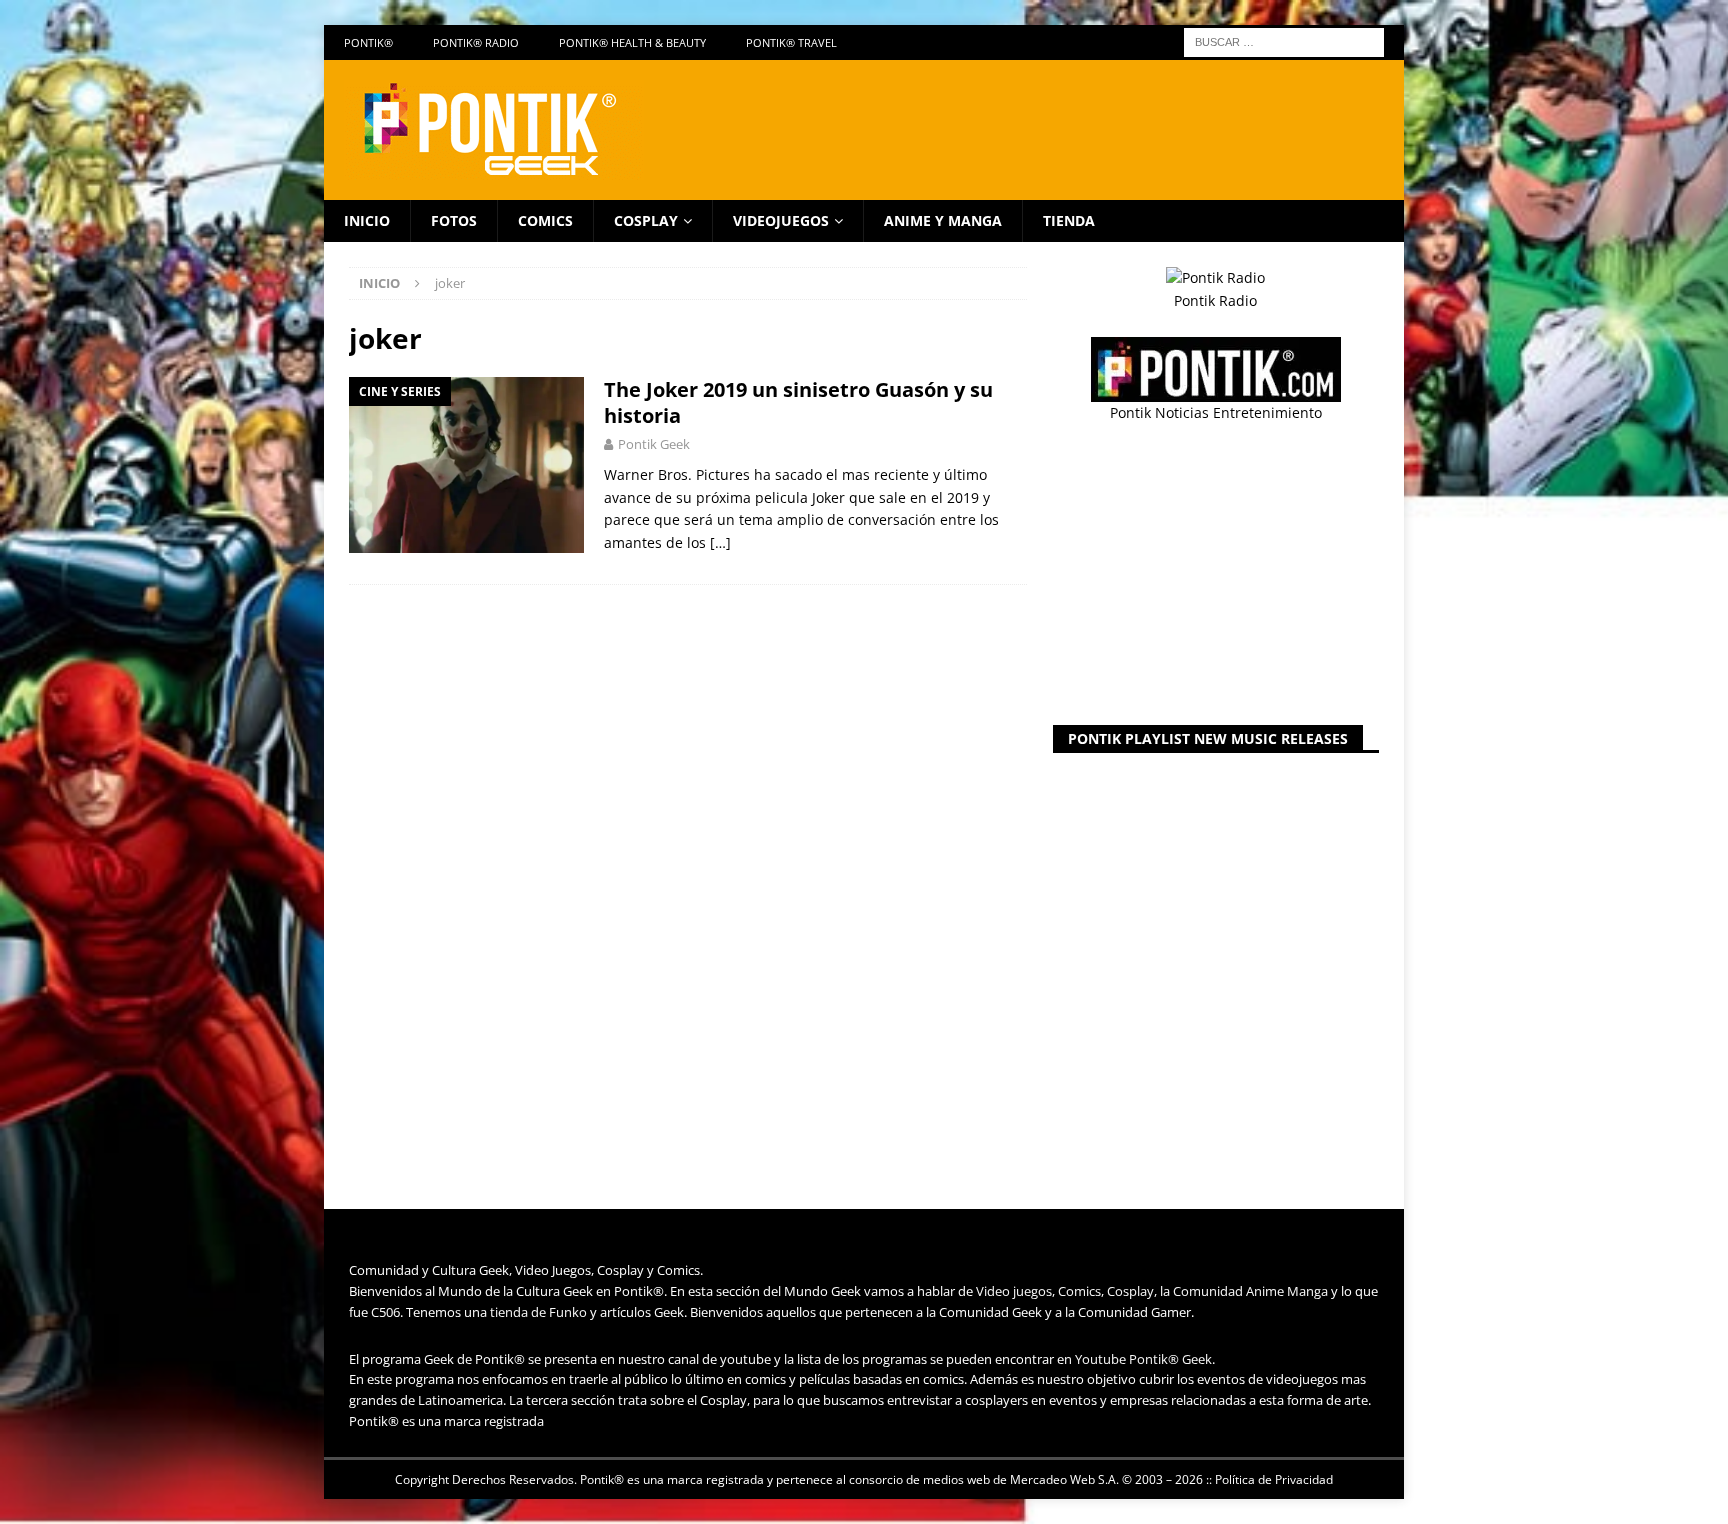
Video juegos (1014, 1291)
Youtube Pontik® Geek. (1145, 1359)
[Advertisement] (1216, 575)
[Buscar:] (1284, 40)
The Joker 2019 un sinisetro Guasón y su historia (798, 402)
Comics (545, 220)
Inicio (367, 220)
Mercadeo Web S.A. (1064, 1479)
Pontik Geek (654, 444)
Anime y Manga (943, 220)
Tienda (1069, 220)
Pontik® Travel (791, 42)
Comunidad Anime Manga (1250, 1291)
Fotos (454, 220)
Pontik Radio (1215, 300)
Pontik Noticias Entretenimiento (1216, 412)
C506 (385, 1312)
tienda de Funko (538, 1312)
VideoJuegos (781, 220)
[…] (720, 542)
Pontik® (368, 42)
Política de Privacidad (1274, 1479)
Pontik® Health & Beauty (632, 42)
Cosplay (646, 220)
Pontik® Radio (476, 42)
